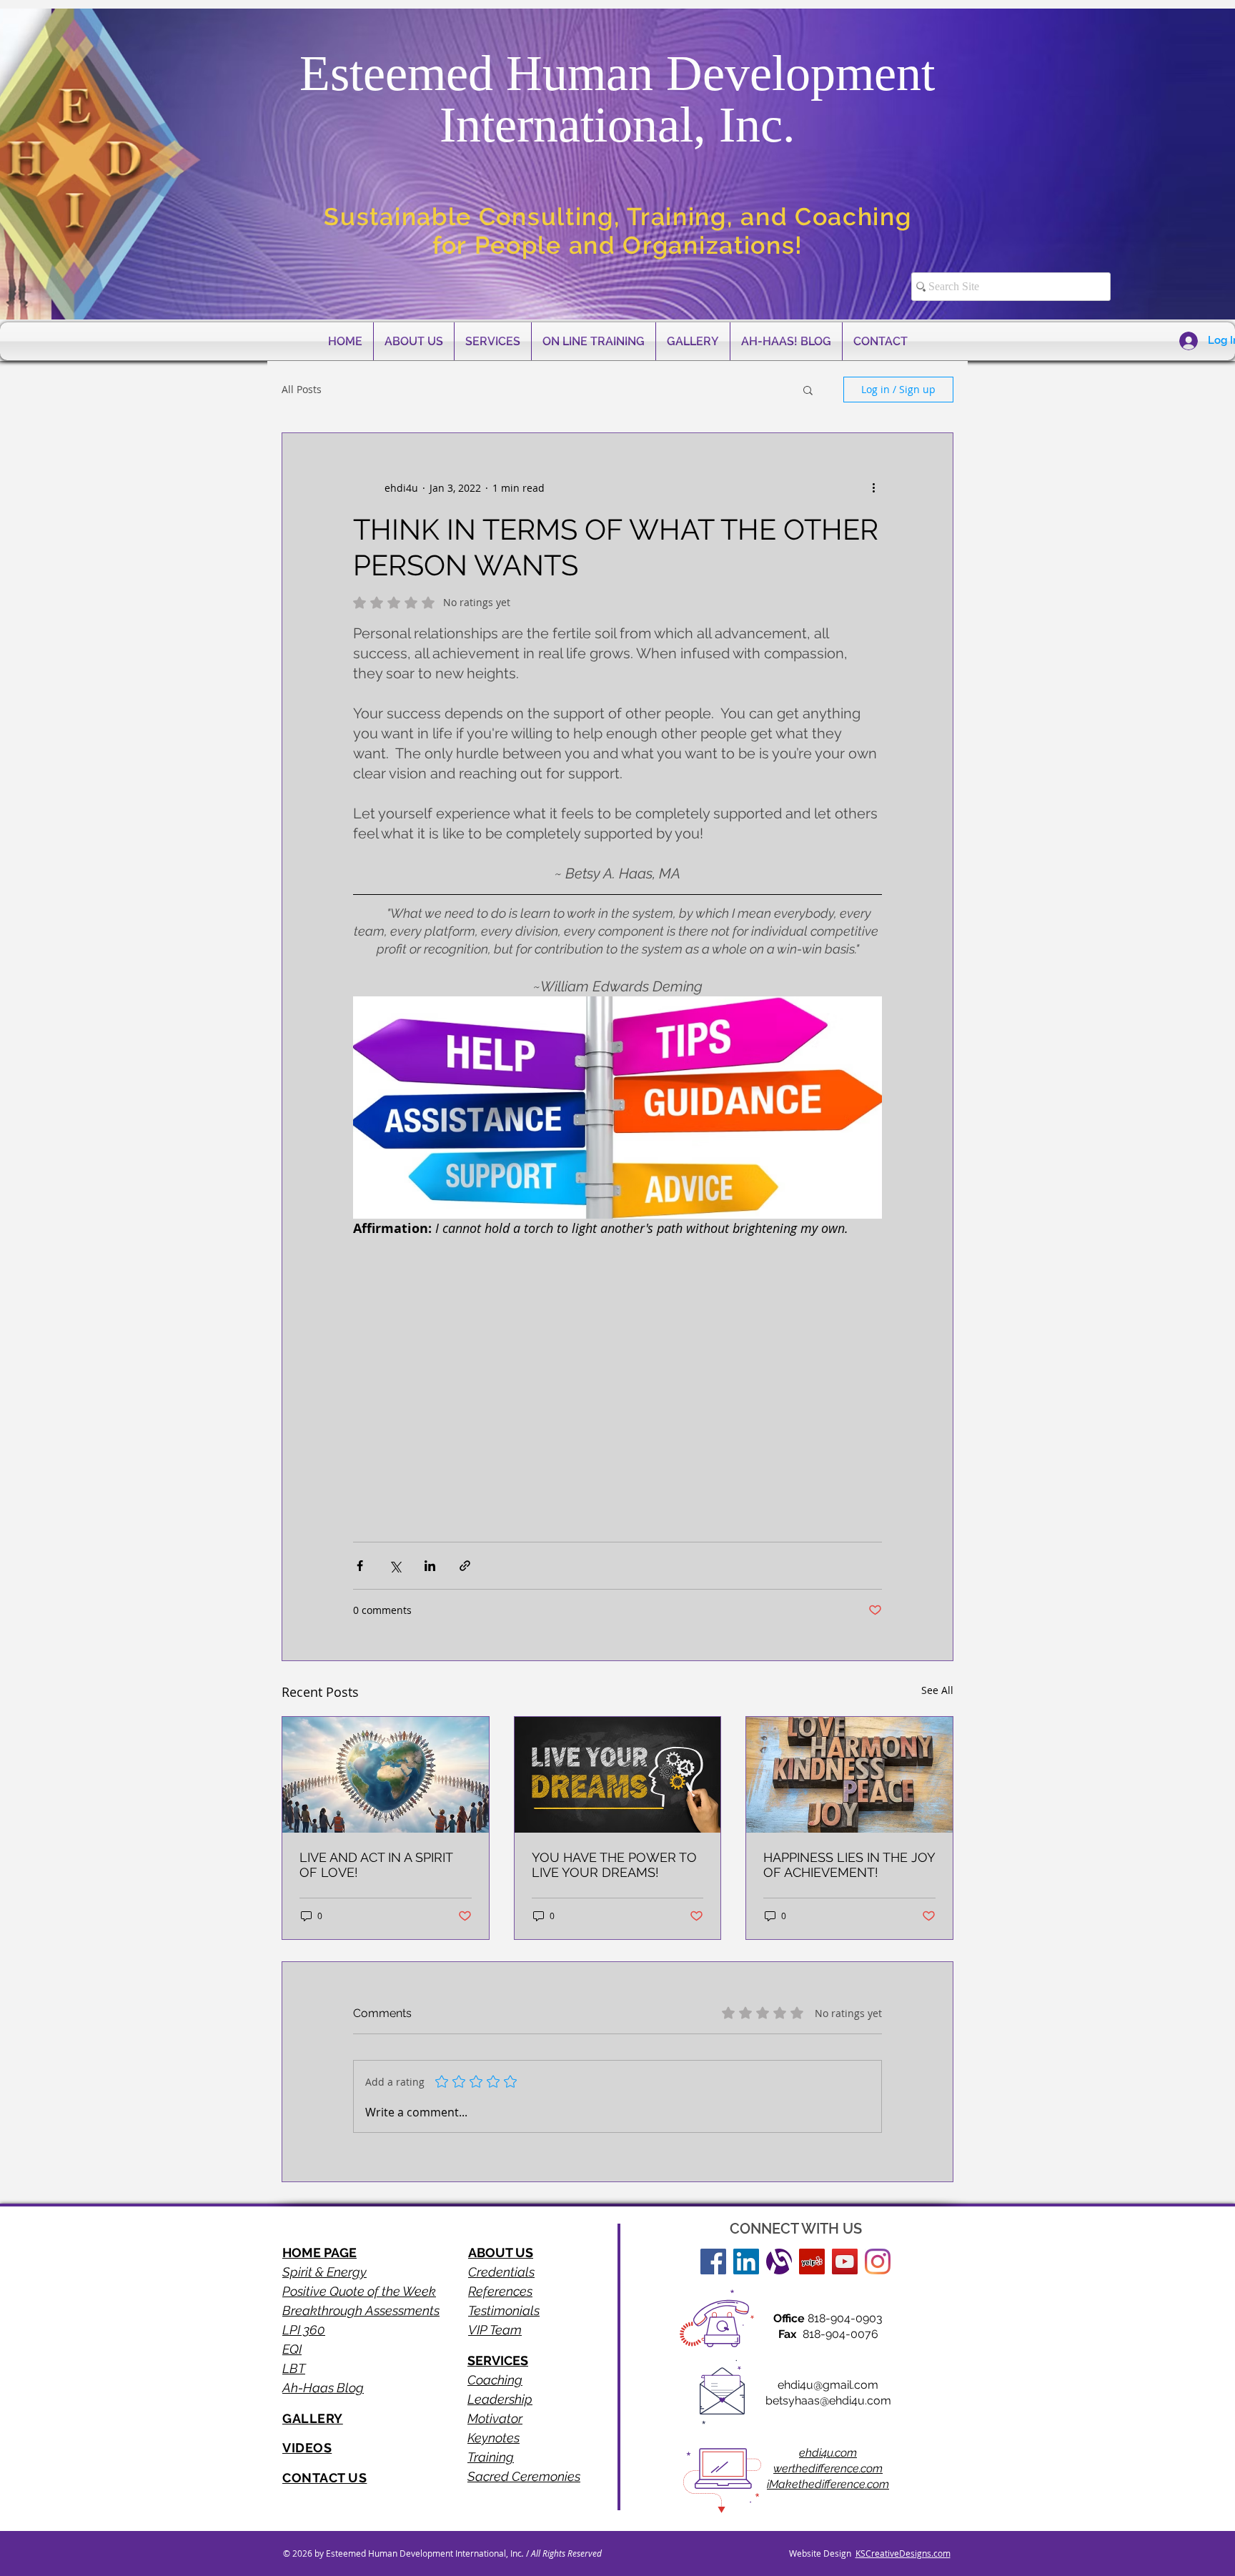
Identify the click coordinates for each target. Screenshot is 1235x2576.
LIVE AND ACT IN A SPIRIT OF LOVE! (376, 1865)
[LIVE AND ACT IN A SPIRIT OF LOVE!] (386, 1775)
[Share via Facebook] (360, 1566)
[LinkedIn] (746, 2262)
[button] (808, 390)
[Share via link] (465, 1566)
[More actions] (873, 487)
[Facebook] (713, 2262)
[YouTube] (845, 2262)
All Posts (302, 389)
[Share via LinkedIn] (430, 1566)
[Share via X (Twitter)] (395, 1566)
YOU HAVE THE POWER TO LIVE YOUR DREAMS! (614, 1865)
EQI (292, 2349)
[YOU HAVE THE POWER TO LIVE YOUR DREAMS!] (618, 1775)
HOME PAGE (319, 2253)
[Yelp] (812, 2262)
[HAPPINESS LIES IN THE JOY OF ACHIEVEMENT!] (849, 1775)
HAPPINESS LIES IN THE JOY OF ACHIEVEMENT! (849, 1865)
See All (937, 1690)
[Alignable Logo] (779, 2262)
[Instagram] (878, 2262)
